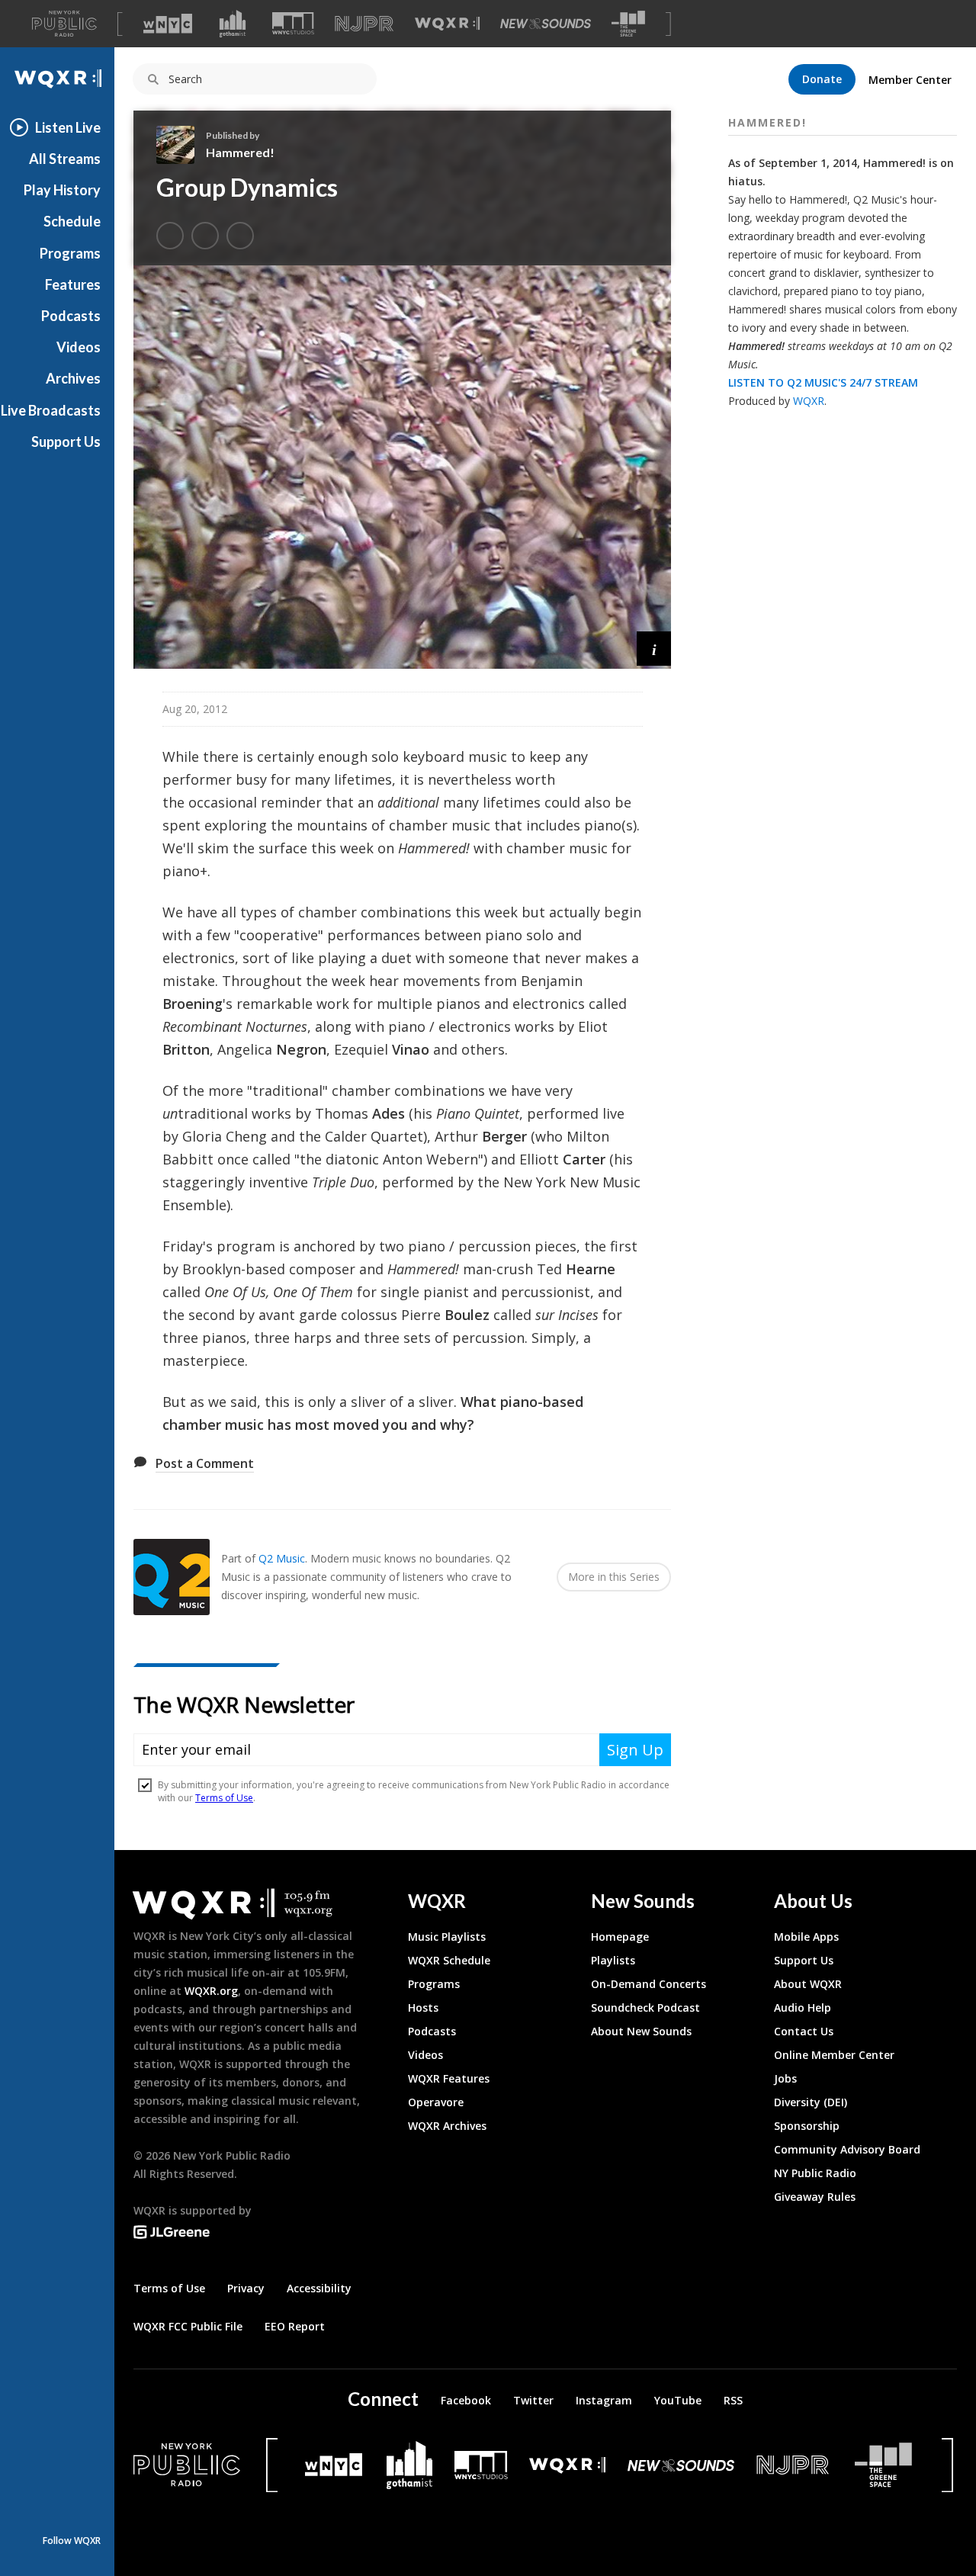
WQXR (809, 401)
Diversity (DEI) (811, 2102)
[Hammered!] (181, 145)
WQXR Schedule (449, 1960)
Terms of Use (169, 2288)
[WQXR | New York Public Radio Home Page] (57, 79)
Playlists (613, 1960)
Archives (73, 378)
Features (73, 284)
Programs (70, 253)
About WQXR (808, 1984)
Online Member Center (834, 2055)
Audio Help (803, 2007)
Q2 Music (282, 1558)
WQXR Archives (447, 2126)
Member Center (910, 80)
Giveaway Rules (815, 2197)
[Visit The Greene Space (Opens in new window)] (628, 24)
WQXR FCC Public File (188, 2326)
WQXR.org (211, 1991)
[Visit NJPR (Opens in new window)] (364, 24)
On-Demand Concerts (649, 1984)
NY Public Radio (815, 2173)
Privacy (246, 2288)
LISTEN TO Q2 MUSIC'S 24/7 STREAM (823, 382)
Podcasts (71, 316)
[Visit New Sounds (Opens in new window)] (546, 24)
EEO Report (295, 2326)
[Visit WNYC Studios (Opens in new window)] (293, 23)
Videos (79, 347)
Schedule (72, 221)
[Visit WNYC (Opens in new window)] (168, 24)
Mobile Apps (806, 1937)
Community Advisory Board (847, 2149)
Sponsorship (807, 2126)
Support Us (66, 442)
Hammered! (240, 152)
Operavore (436, 2102)
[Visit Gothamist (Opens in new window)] (233, 24)
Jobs (785, 2078)
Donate (822, 79)
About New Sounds (641, 2031)
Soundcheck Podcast (645, 2007)
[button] (654, 649)
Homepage (620, 1937)
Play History (62, 190)
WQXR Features (449, 2078)
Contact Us (804, 2031)
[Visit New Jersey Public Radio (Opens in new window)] (795, 2465)
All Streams (65, 159)
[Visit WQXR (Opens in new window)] (447, 24)
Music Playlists (447, 1937)
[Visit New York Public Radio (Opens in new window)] (187, 2465)
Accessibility (319, 2288)
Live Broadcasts (51, 410)
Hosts (423, 2007)
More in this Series (614, 1577)
